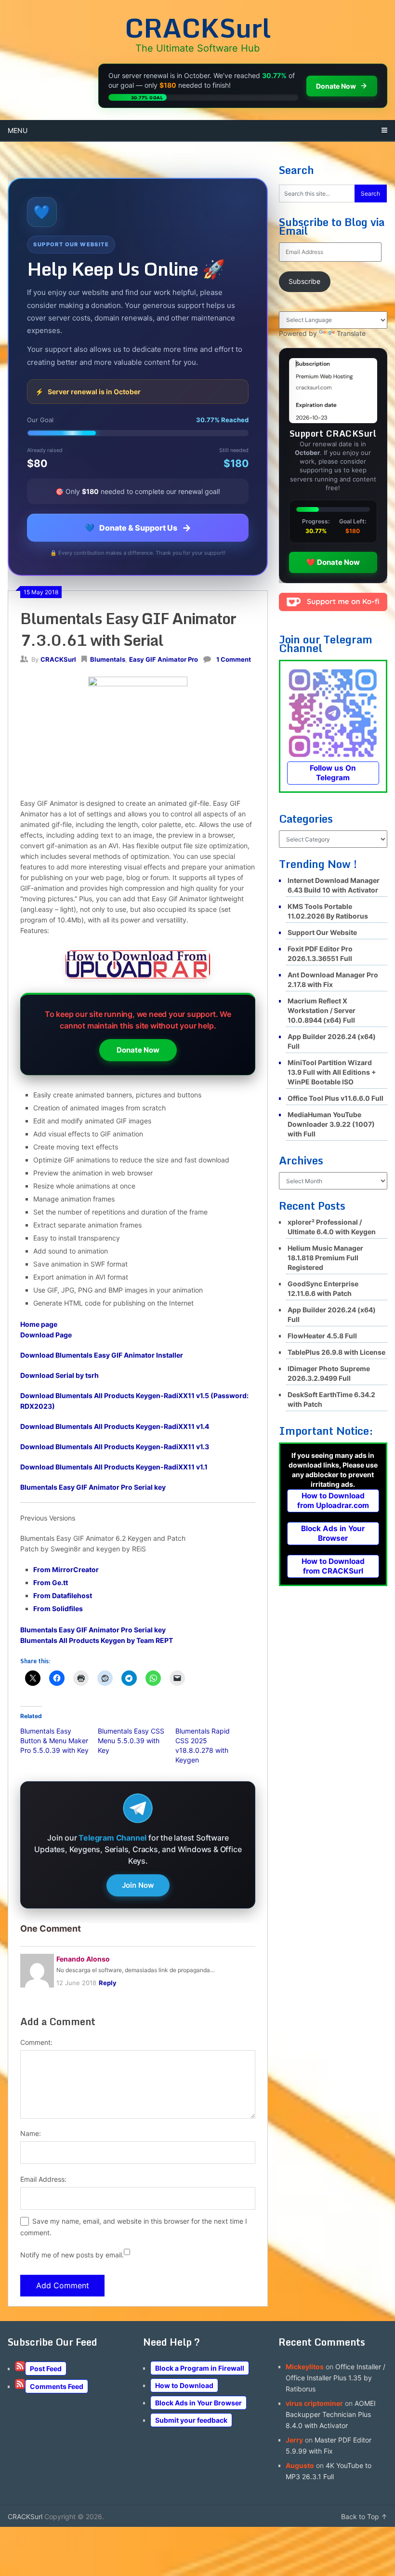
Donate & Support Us (138, 528)
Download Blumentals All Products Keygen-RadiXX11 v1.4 (115, 1426)
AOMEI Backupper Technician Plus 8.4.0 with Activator (331, 2414)
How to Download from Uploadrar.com (333, 1501)
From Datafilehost (63, 1595)
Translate (351, 333)
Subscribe (304, 281)
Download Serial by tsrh (59, 1375)
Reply (108, 1983)
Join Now (138, 1885)
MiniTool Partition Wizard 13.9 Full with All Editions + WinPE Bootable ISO (332, 1072)
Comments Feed (57, 2386)
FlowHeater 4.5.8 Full (322, 1336)
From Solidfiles (58, 1608)
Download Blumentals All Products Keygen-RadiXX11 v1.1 (114, 1467)
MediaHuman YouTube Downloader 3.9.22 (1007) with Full (331, 1124)
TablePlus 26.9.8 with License (336, 1352)
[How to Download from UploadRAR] (138, 966)
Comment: (36, 2042)
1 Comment (234, 659)
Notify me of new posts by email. (72, 2255)
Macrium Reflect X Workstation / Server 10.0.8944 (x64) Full (322, 1010)
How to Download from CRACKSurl (333, 1566)
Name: (31, 2133)
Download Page (46, 1335)
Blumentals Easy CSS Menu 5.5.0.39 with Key (131, 1741)
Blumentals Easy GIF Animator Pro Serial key (93, 1487)
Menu (18, 130)
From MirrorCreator (66, 1569)
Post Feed (46, 2369)
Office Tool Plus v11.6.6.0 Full (336, 1098)
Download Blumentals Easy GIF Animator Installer (102, 1355)
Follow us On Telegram (333, 773)
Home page (39, 1324)
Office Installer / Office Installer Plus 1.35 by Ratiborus (336, 2378)
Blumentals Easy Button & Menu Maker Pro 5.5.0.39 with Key (54, 1741)
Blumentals (108, 659)
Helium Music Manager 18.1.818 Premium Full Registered (325, 1258)
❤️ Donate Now (333, 562)
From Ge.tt (51, 1582)
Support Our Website (322, 932)
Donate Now (138, 1050)
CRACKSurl (198, 27)
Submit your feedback (191, 2420)
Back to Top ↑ (364, 2516)
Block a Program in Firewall (200, 2368)
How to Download (184, 2385)
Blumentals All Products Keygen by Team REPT (97, 1640)
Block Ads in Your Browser (333, 1533)
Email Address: (43, 2179)
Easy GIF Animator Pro (164, 659)
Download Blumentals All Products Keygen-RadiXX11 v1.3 (115, 1447)
